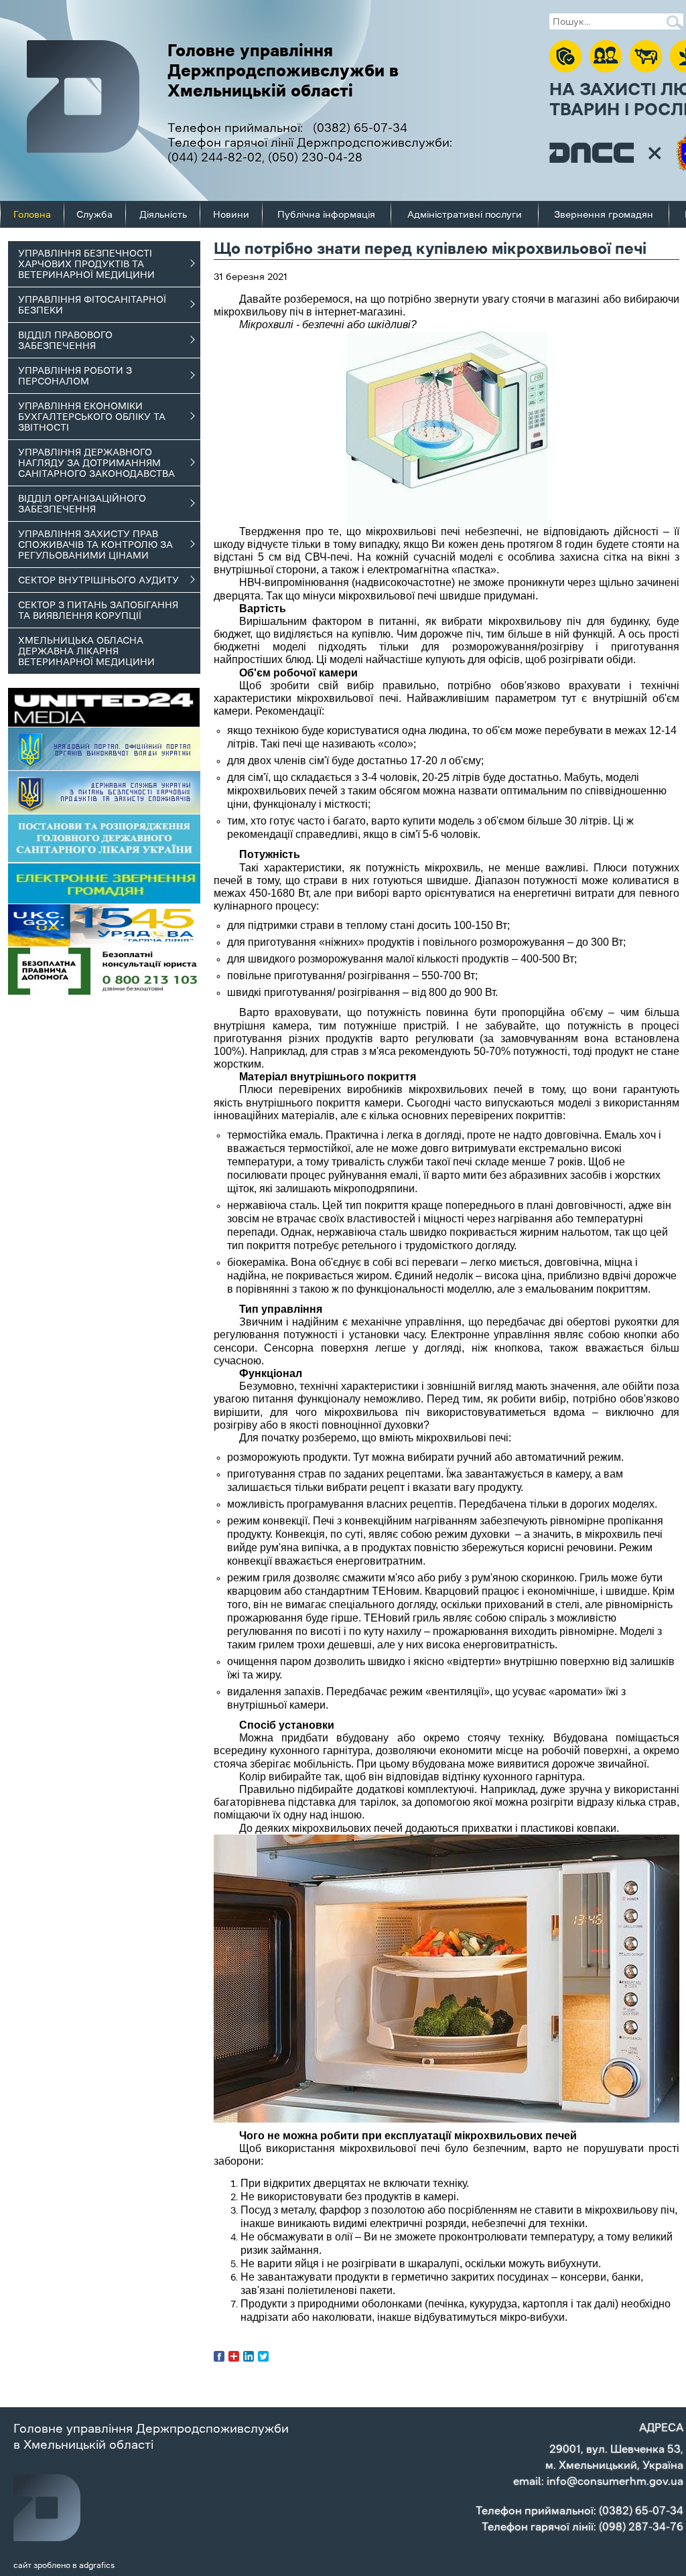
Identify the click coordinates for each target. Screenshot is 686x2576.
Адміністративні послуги (465, 214)
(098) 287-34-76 (641, 2526)
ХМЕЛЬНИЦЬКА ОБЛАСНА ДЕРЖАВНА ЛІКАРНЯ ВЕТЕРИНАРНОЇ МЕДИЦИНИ (86, 651)
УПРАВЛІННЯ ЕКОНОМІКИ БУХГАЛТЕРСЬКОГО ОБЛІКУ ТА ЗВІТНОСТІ (92, 417)
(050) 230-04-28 (315, 157)
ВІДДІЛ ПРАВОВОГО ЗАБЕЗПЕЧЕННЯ (65, 340)
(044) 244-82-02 (215, 157)
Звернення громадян (604, 214)
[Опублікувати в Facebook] (219, 2356)
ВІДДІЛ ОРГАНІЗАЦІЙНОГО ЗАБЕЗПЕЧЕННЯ (82, 504)
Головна (32, 214)
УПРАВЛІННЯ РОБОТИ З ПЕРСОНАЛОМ (75, 376)
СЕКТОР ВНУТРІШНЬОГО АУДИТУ (98, 580)
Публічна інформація (326, 214)
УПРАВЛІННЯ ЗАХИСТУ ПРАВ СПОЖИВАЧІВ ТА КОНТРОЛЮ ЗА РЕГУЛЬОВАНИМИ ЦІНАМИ (95, 545)
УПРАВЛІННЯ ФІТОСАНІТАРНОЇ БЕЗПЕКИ (92, 305)
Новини (231, 214)
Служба (94, 214)
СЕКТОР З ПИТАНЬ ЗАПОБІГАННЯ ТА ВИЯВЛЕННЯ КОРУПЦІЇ (98, 610)
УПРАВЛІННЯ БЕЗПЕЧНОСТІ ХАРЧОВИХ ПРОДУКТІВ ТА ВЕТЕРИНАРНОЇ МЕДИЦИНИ (86, 264)
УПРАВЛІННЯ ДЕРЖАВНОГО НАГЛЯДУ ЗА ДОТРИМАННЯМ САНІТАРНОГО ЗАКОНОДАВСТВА (96, 463)
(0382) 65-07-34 (360, 128)
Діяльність (163, 214)
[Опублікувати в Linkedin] (249, 2356)
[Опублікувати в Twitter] (263, 2356)
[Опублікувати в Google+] (234, 2356)
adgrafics (97, 2565)
